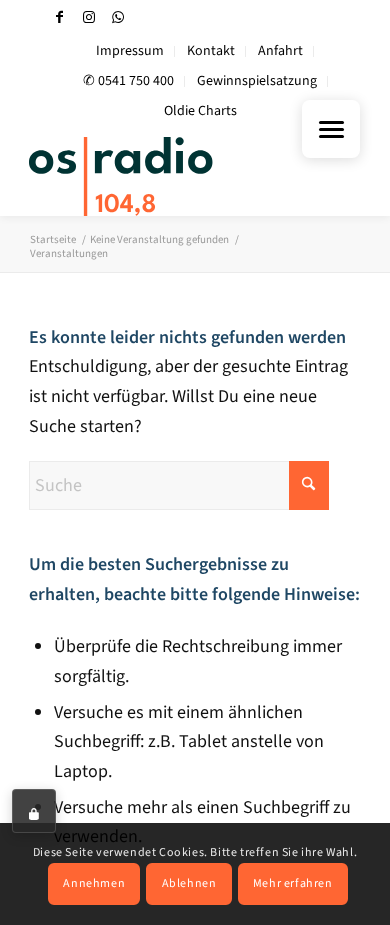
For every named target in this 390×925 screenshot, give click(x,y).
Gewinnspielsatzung (257, 81)
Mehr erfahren (293, 883)
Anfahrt (280, 51)
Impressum (130, 51)
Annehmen (94, 883)
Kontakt (211, 51)
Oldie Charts (200, 111)
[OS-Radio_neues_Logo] (161, 176)
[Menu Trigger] (331, 129)
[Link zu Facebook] (60, 17)
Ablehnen (189, 883)
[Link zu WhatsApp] (118, 17)
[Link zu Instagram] (89, 17)
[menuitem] (130, 51)
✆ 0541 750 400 (128, 81)
